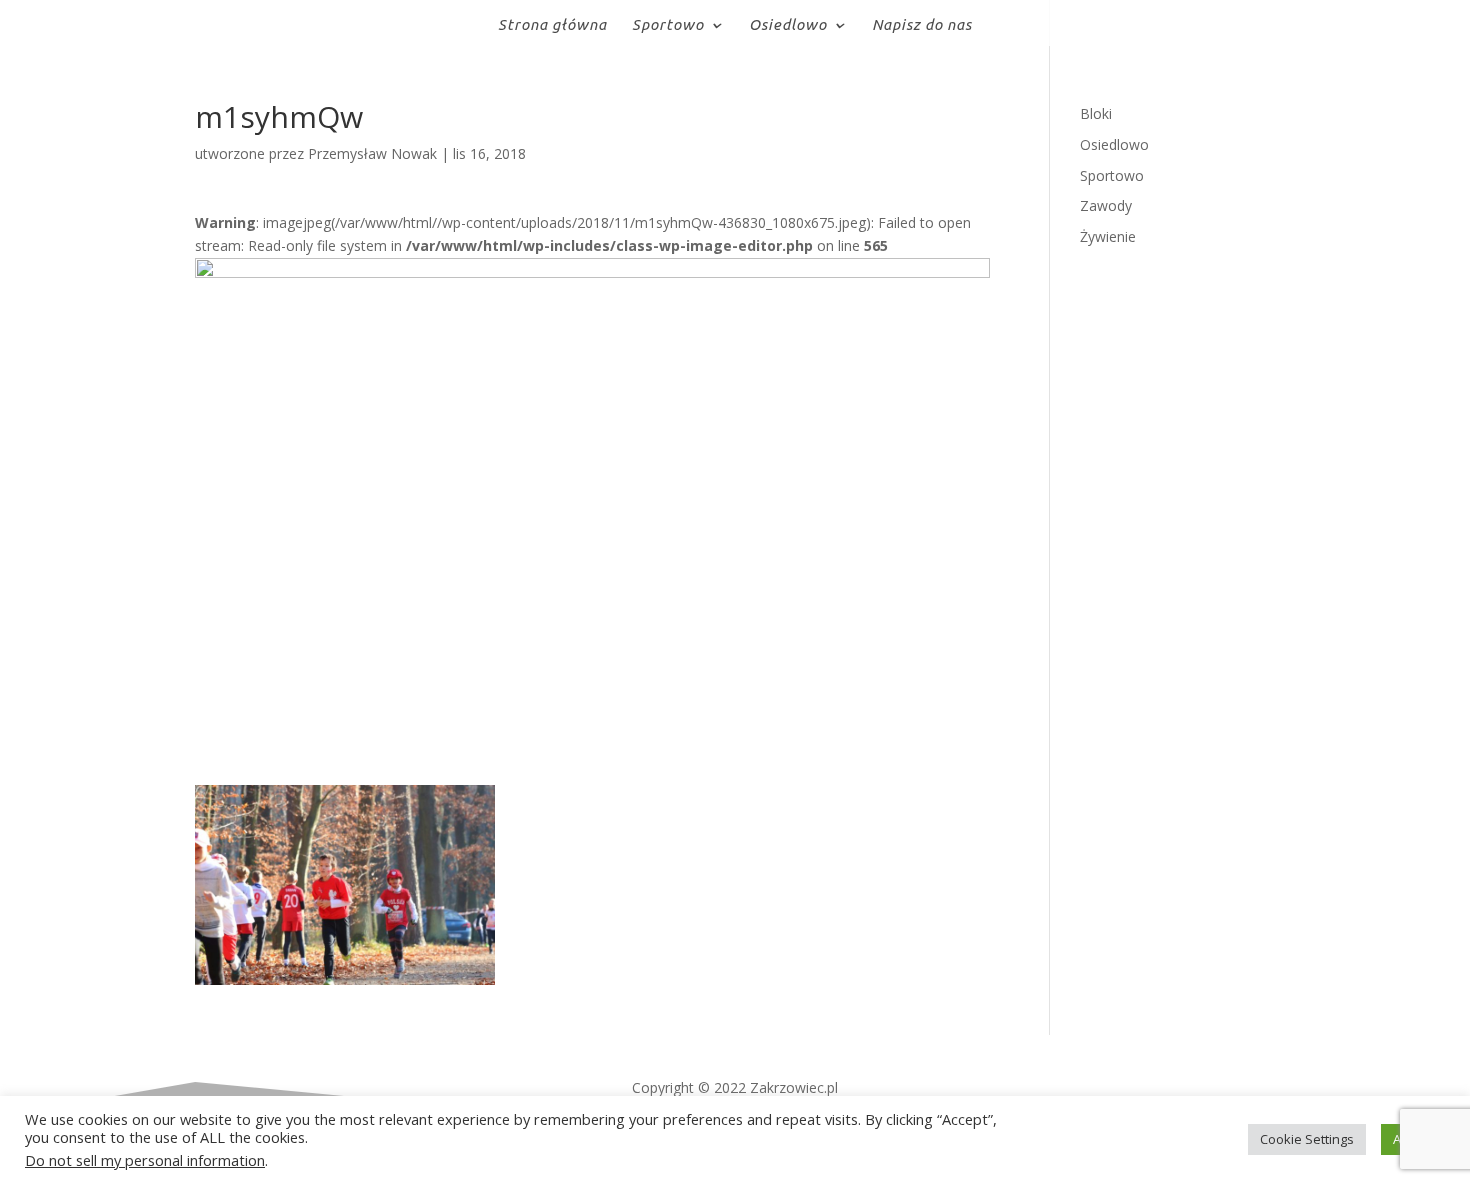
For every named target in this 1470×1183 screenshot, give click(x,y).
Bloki (1096, 113)
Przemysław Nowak (372, 153)
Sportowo (668, 25)
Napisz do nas (922, 25)
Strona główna (552, 25)
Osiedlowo (788, 25)
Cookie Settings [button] (1307, 1139)
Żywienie (1108, 236)
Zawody (1106, 205)
